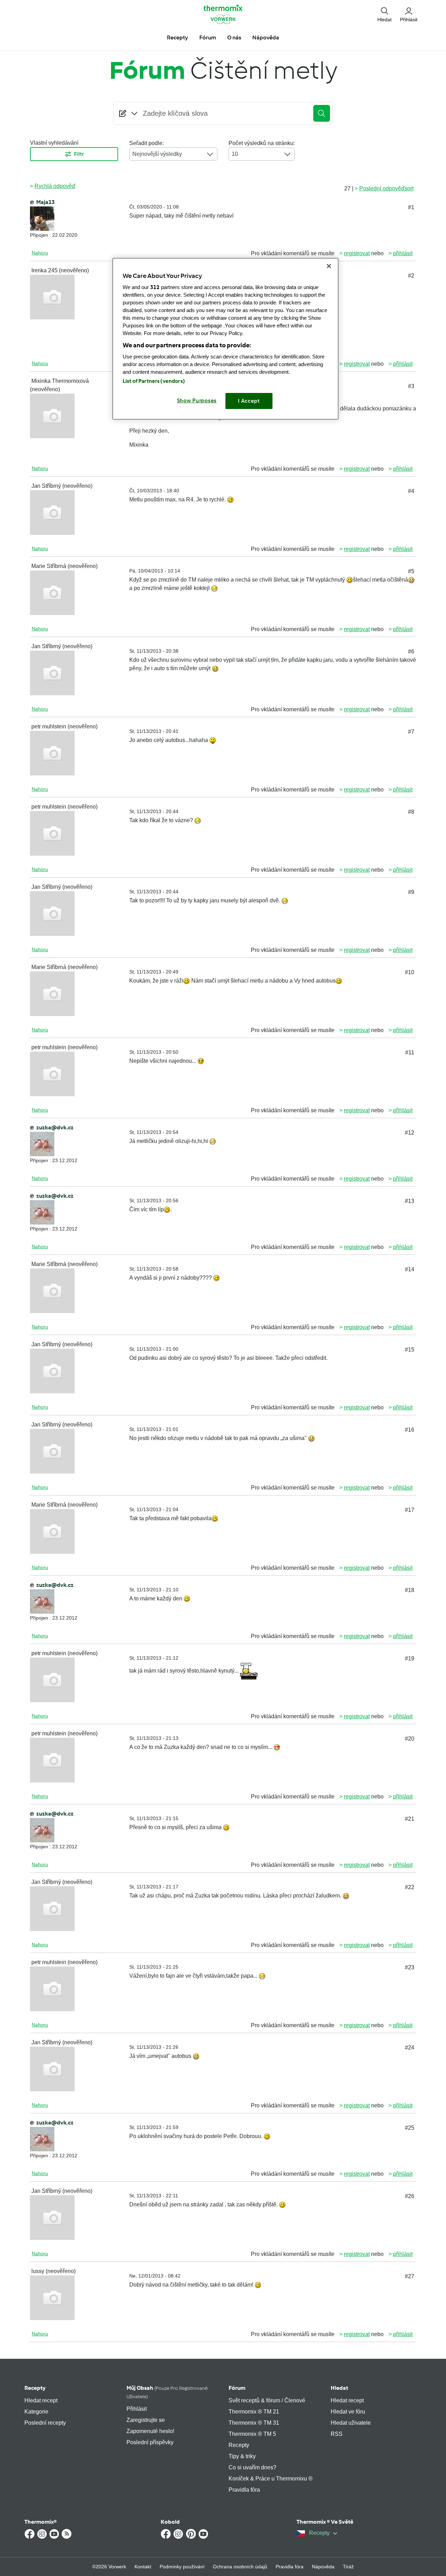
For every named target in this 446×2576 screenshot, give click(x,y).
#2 (411, 276)
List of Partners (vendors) (154, 381)
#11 (410, 1052)
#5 (411, 571)
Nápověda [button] (266, 37)
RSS (337, 2434)
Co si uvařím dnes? (252, 2467)
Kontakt (143, 2567)
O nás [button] (234, 37)
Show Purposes (197, 401)
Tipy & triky (242, 2456)
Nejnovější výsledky (157, 154)
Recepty (35, 2388)
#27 (410, 2276)
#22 (410, 1887)
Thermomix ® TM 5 (252, 2434)
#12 (410, 1133)
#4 (411, 491)
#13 (410, 1201)
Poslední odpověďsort (386, 188)
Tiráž (348, 2567)
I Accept (249, 401)
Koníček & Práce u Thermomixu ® (271, 2479)
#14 (410, 1269)
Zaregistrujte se (146, 2420)
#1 (411, 207)
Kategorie (36, 2412)
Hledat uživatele (351, 2423)
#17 (410, 1510)
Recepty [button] (178, 37)
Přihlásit (137, 2409)
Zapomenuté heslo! (150, 2431)
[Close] (329, 266)
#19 (410, 1658)
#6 (411, 651)
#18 (410, 1590)
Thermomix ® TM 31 (254, 2423)
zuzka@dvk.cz (55, 1127)
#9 (411, 892)
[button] (385, 14)
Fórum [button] (208, 37)
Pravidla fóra (244, 2490)
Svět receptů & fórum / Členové (267, 2400)
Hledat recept (41, 2400)
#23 (410, 1967)
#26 (410, 2196)
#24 (410, 2048)
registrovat (357, 253)
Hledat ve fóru (348, 2412)
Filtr (79, 154)
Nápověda (323, 2567)
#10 (410, 972)
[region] (225, 339)
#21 (410, 1819)
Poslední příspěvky (150, 2442)
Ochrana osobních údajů (240, 2567)
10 (235, 154)
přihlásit (403, 253)
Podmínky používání (182, 2567)
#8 (411, 812)
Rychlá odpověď (55, 186)
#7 (411, 732)
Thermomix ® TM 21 (254, 2412)
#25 (410, 2128)
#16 (410, 1430)
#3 (411, 386)
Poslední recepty (45, 2423)
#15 (410, 1350)
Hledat (339, 2388)
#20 (410, 1739)
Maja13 (45, 202)
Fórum (237, 2388)
